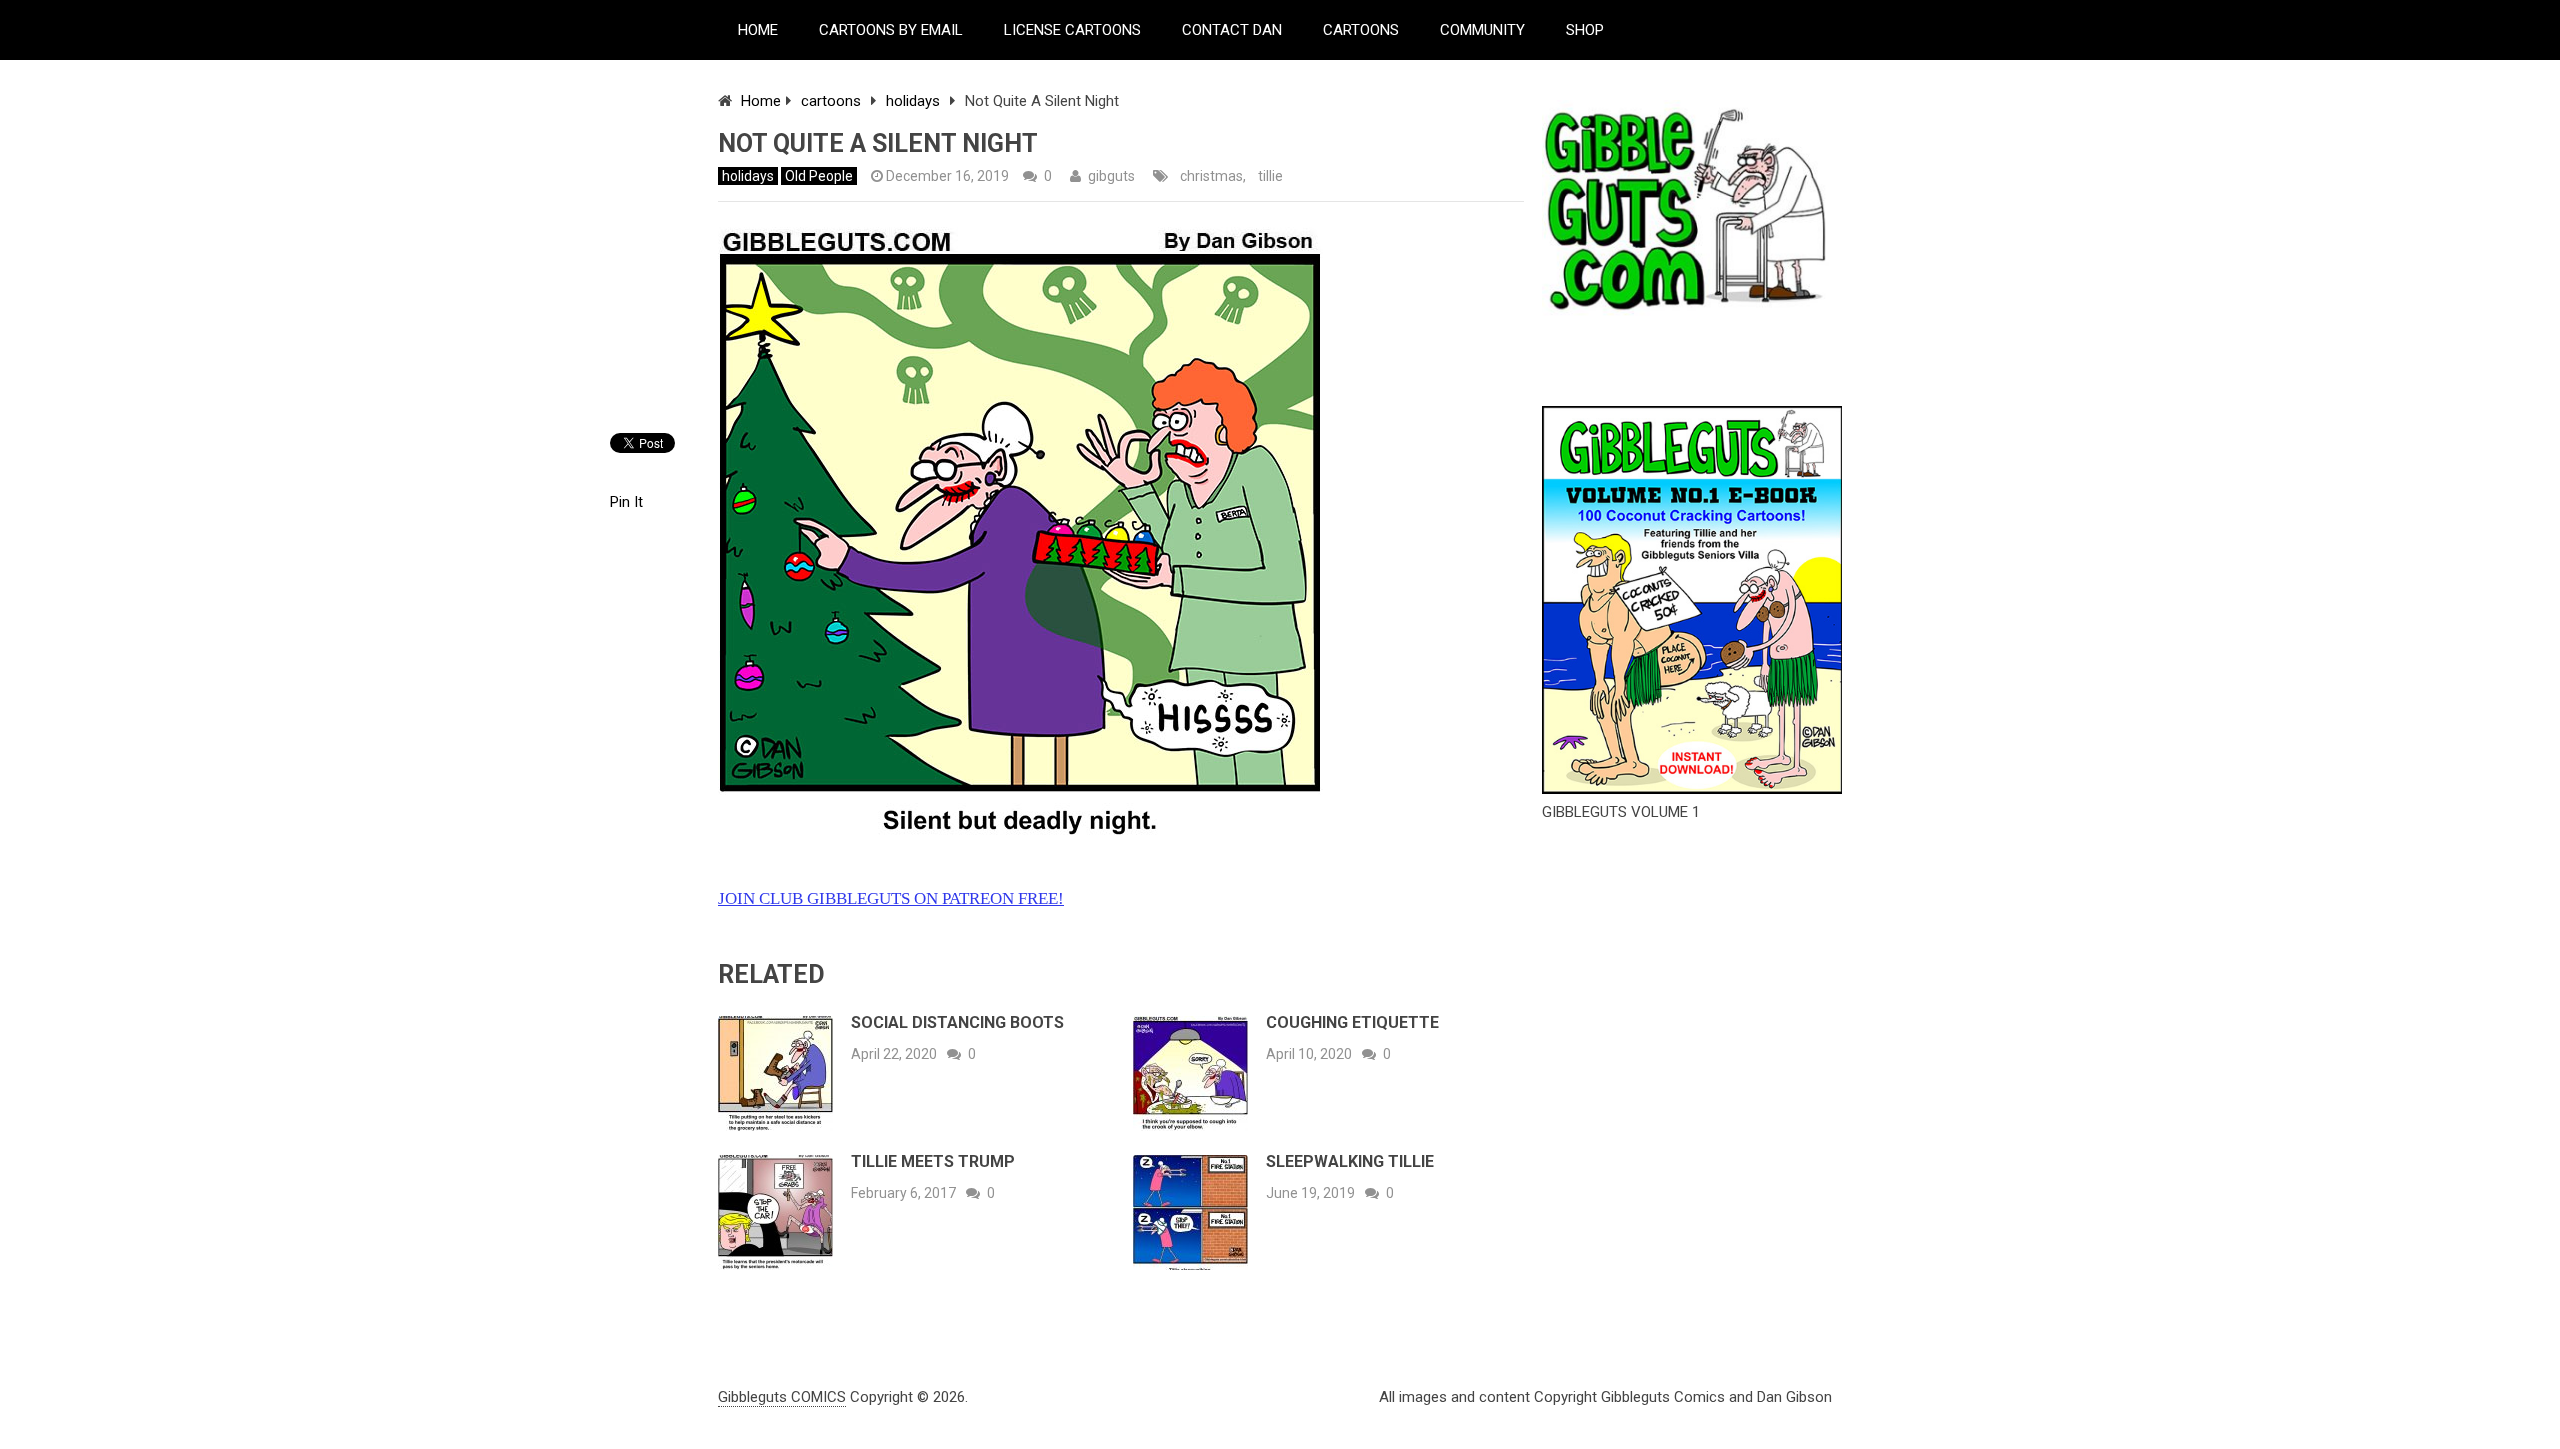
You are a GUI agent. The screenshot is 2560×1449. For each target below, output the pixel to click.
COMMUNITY (1482, 30)
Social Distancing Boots (957, 1022)
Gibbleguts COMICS (782, 1397)
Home (761, 101)
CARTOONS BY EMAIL (891, 30)
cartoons (831, 101)
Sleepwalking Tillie (1350, 1161)
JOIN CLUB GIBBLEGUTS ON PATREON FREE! (891, 898)
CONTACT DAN (1232, 30)
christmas (1211, 176)
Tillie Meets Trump (933, 1161)
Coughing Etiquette (1352, 1022)
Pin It (626, 502)
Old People (819, 176)
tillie (1270, 176)
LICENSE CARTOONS (1072, 30)
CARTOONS (1361, 30)
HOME (758, 30)
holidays (913, 101)
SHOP (1585, 30)
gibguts (1111, 176)
